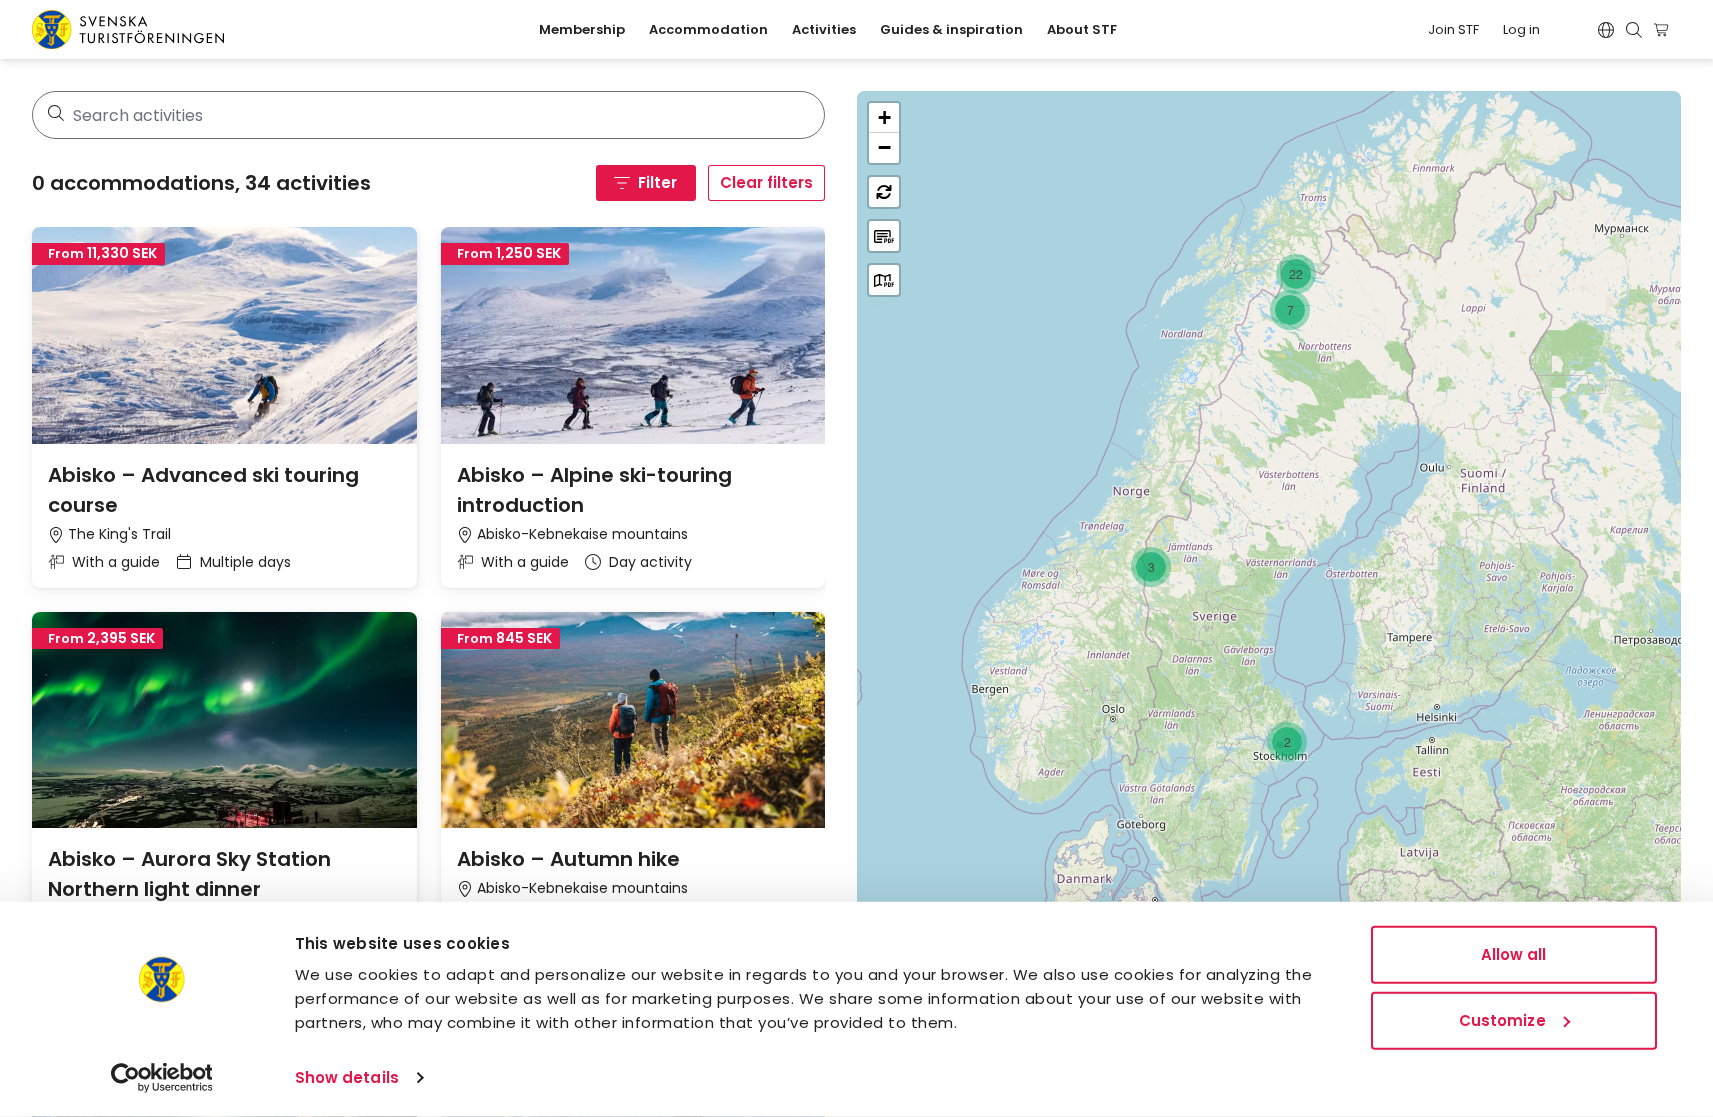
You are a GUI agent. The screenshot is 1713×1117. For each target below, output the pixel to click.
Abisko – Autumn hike (568, 859)
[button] (1296, 274)
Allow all (1514, 954)
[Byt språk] (1606, 30)
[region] (1269, 588)
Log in (1521, 29)
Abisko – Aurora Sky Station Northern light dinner (189, 874)
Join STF (1453, 29)
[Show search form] (1634, 30)
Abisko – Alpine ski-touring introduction (594, 490)
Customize (1502, 1019)
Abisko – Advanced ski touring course (203, 490)
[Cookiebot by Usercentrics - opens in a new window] (161, 1078)
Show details (347, 1077)
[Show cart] (1664, 30)
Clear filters (766, 182)
